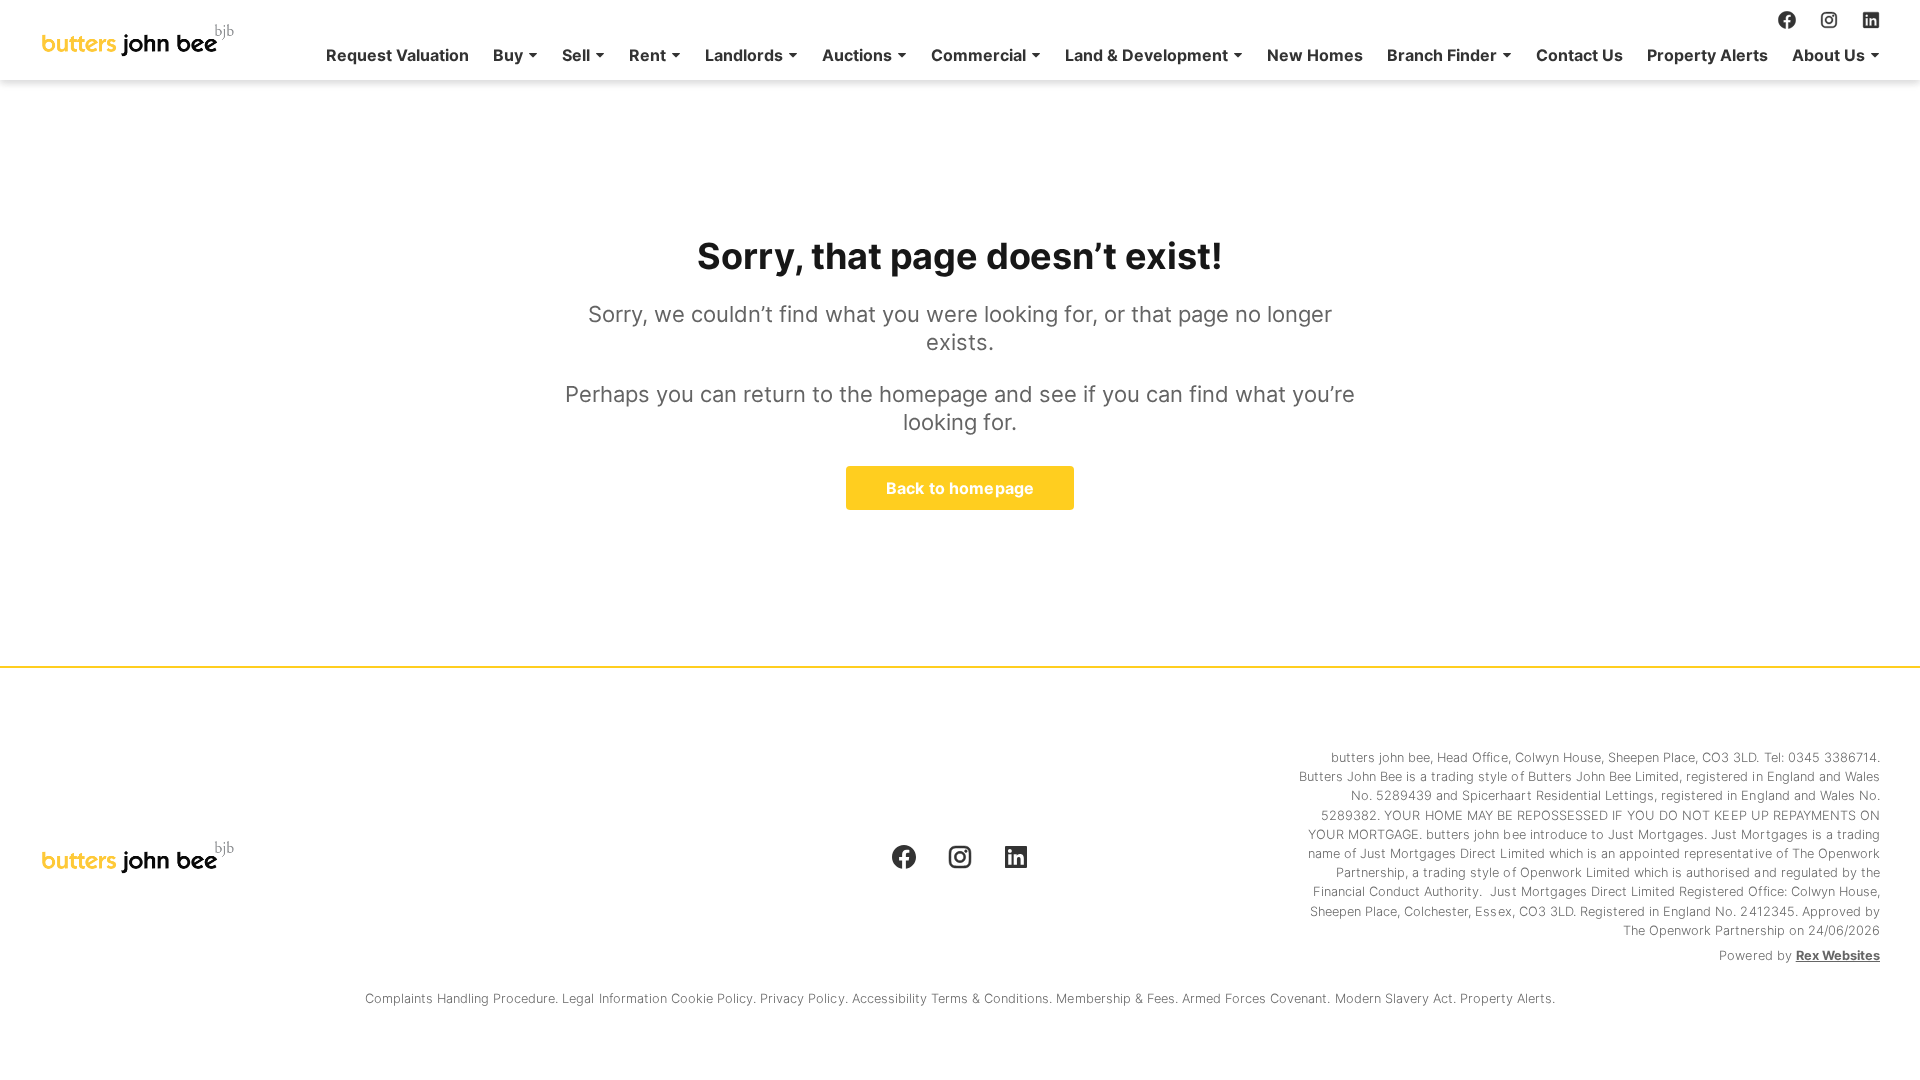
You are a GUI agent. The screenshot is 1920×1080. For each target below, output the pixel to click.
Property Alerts (1707, 55)
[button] (515, 55)
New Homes (1315, 55)
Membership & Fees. (1118, 998)
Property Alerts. (1507, 998)
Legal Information (616, 998)
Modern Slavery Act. (1398, 998)
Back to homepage (960, 488)
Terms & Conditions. (994, 998)
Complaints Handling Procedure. (464, 998)
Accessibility (891, 998)
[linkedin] (1871, 20)
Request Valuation (397, 55)
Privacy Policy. (805, 998)
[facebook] (1787, 20)
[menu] (1097, 55)
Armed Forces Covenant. (1258, 998)
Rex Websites (1838, 955)
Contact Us (1579, 55)
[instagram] (1829, 20)
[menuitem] (397, 55)
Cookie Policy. (715, 998)
